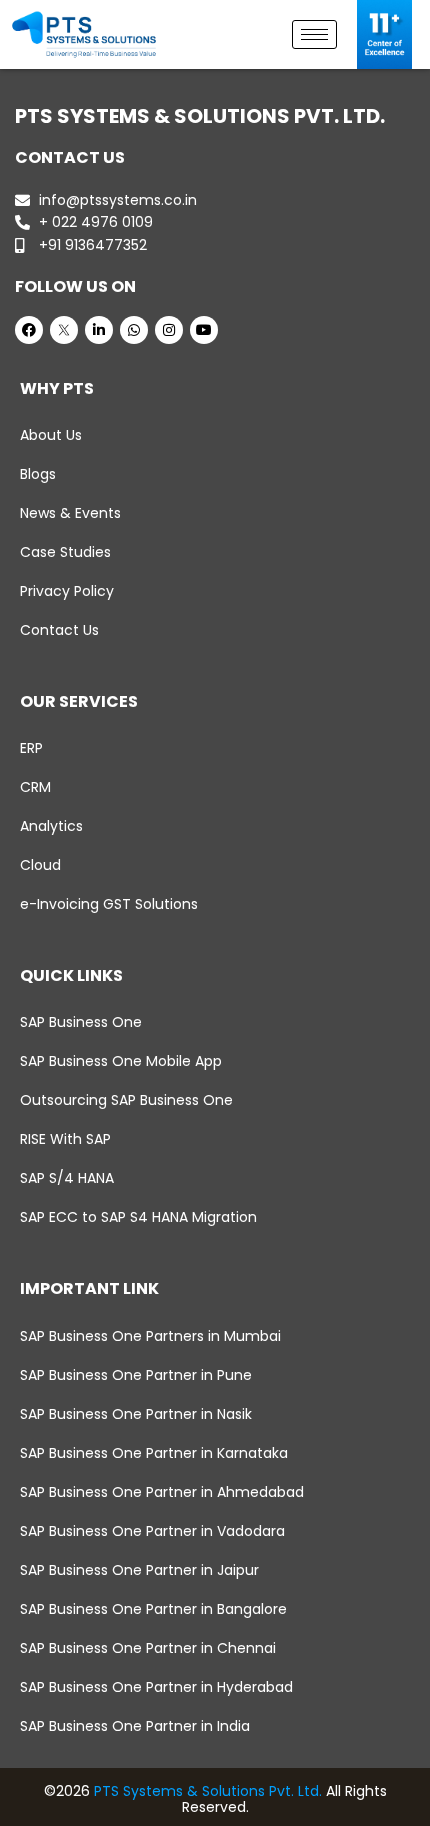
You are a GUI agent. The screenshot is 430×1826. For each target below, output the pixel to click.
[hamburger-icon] (314, 34)
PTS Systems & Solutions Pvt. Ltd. (208, 1791)
